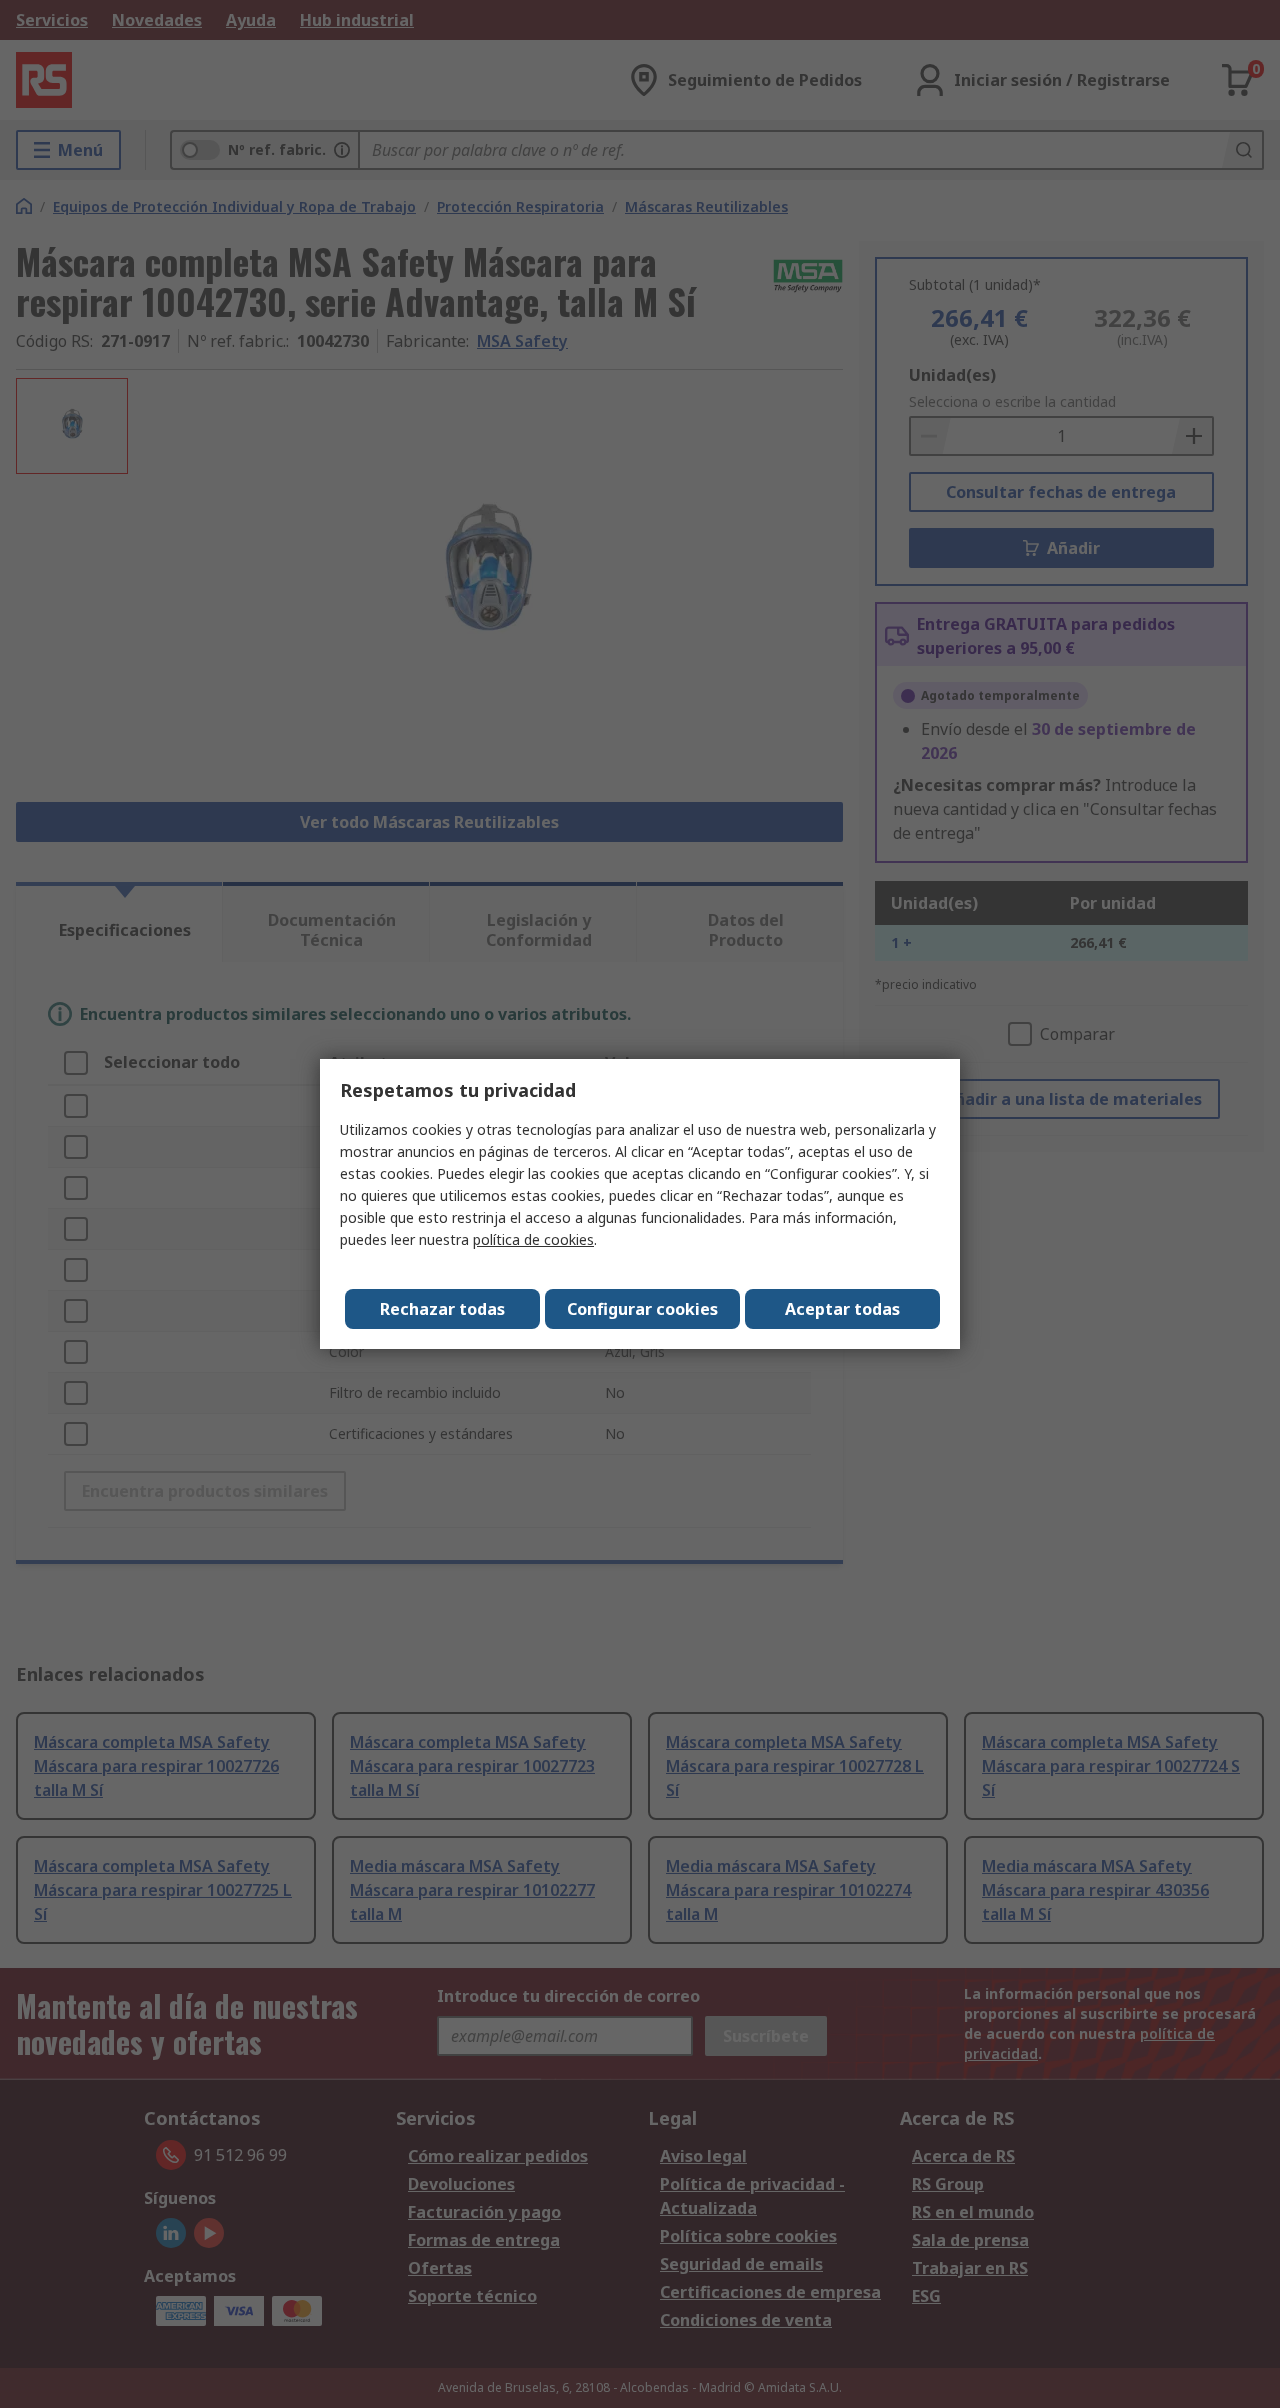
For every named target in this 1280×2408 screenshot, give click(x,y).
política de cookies (533, 1239)
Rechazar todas (442, 1309)
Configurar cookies (642, 1309)
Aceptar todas (842, 1309)
